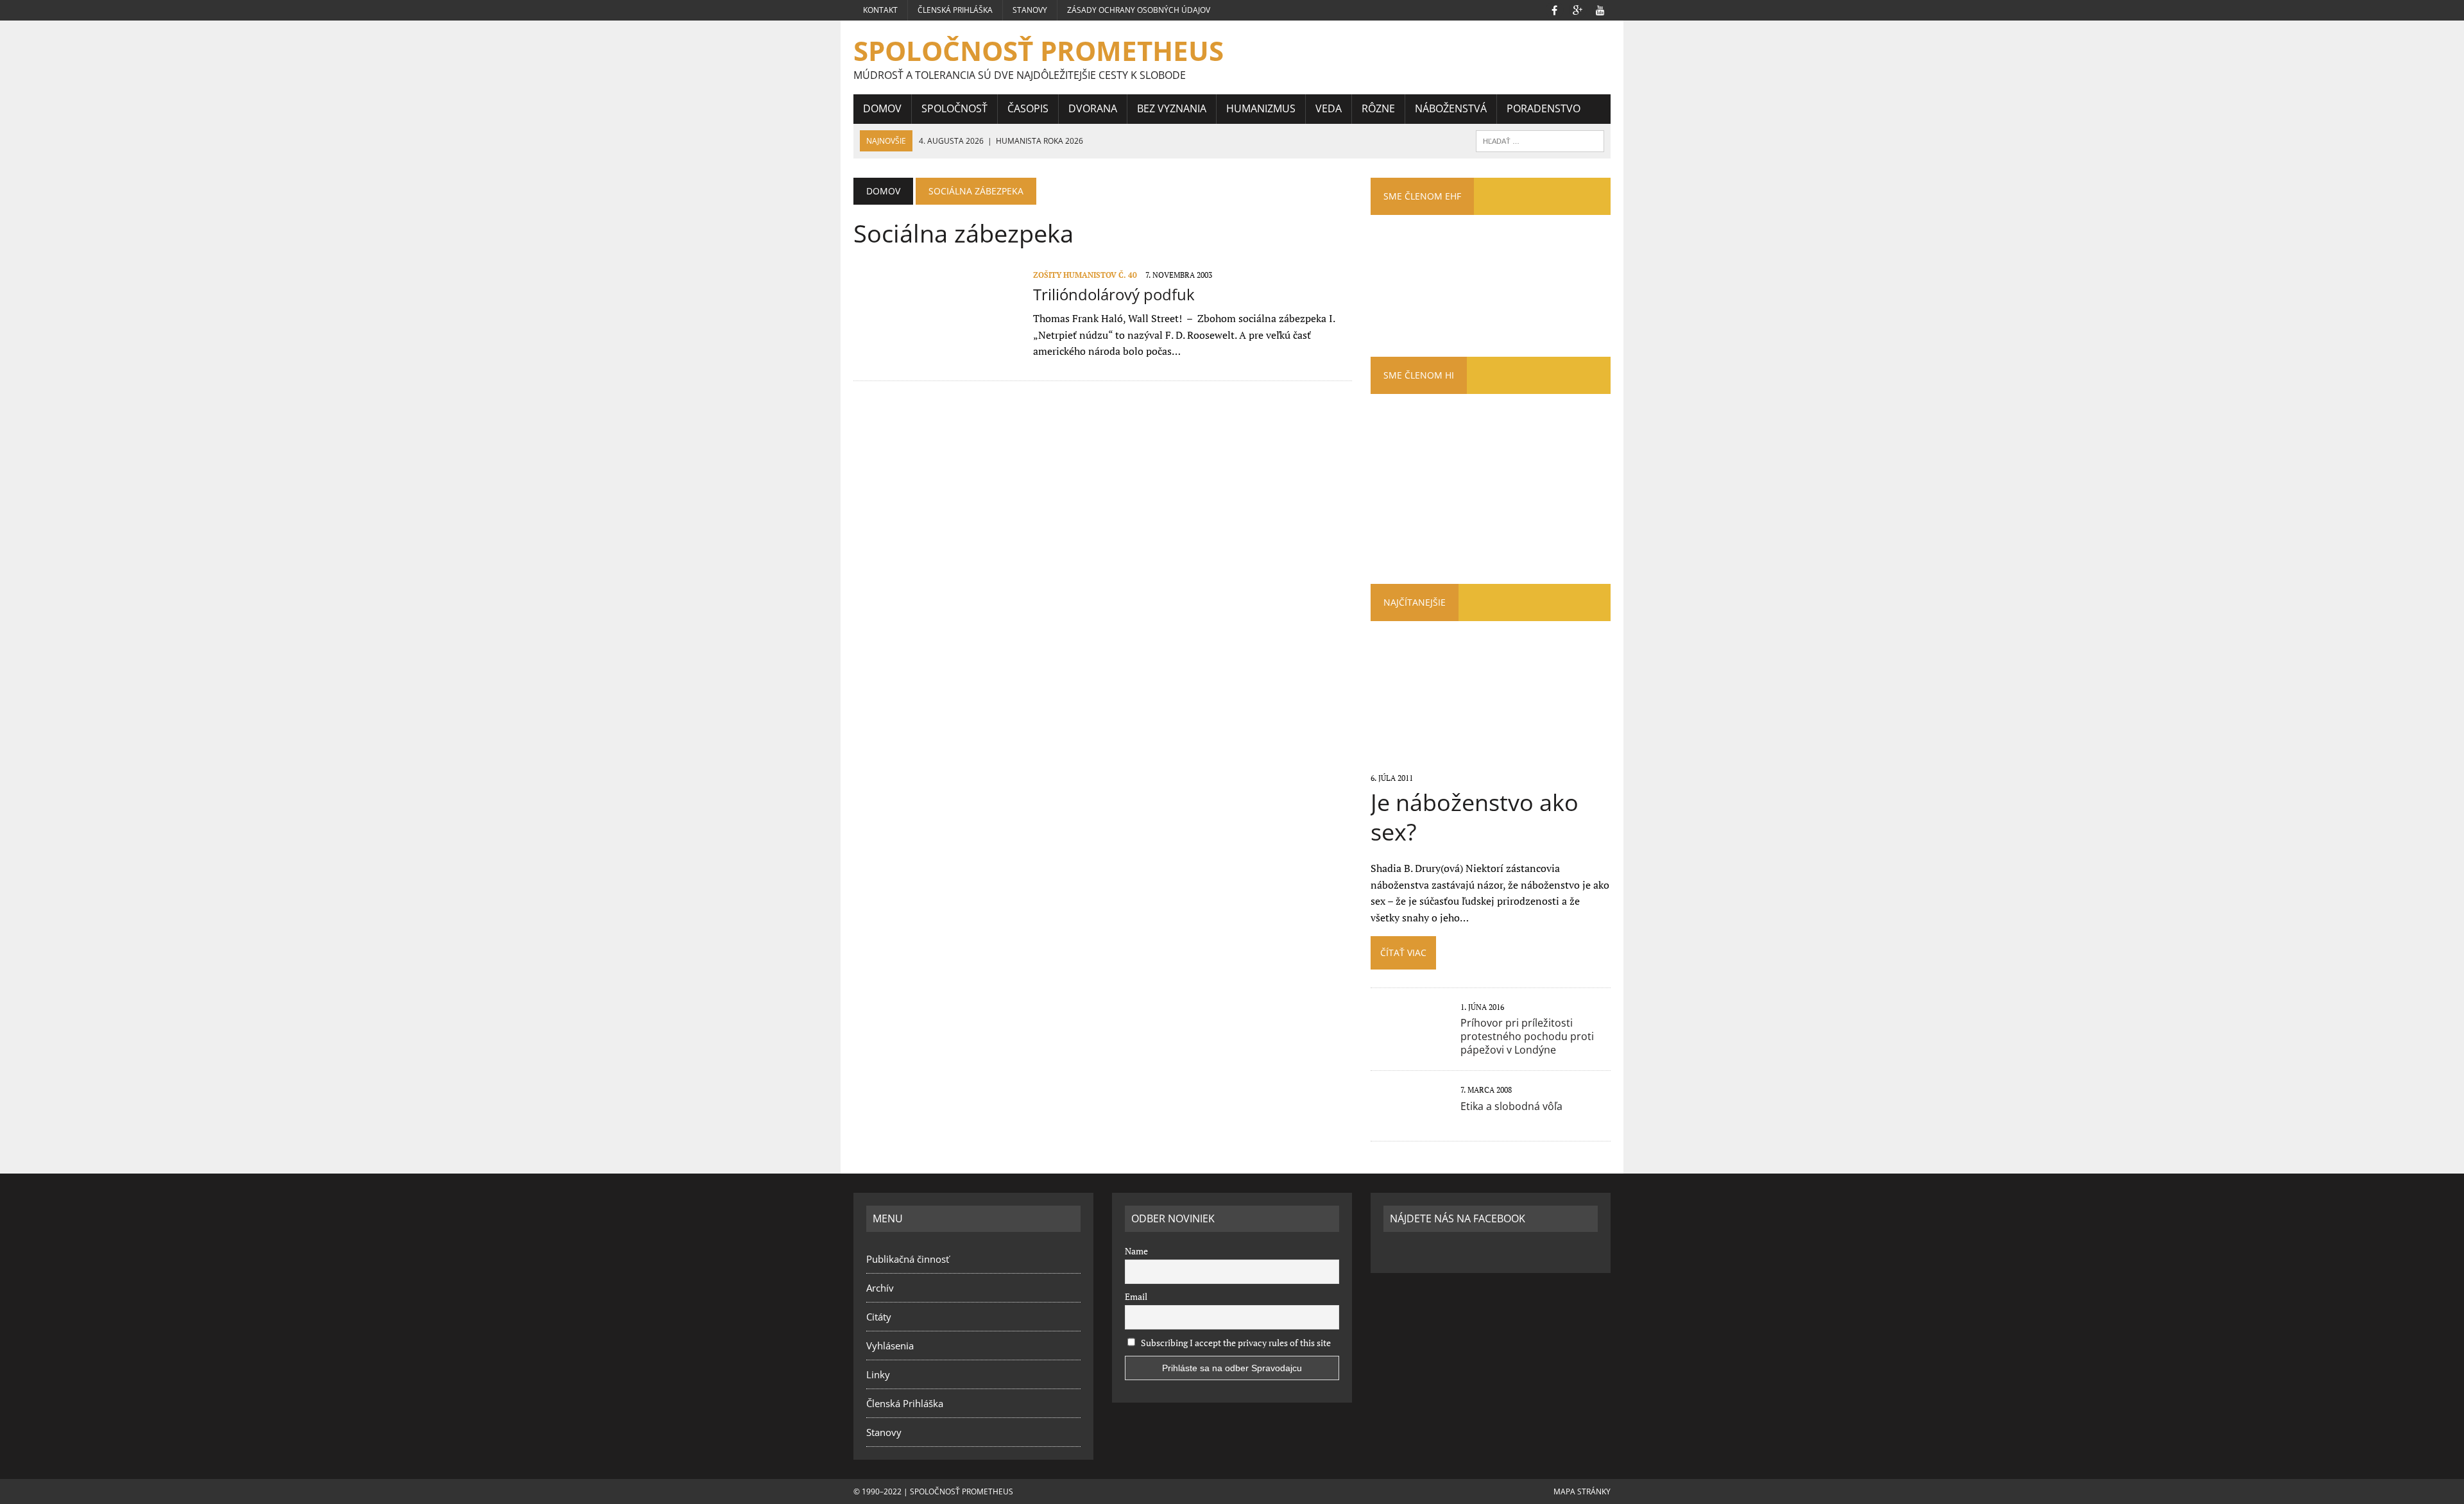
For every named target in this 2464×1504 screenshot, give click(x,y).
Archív (880, 1288)
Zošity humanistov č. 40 (1085, 275)
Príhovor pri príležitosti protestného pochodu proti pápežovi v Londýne (1527, 1036)
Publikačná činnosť (908, 1259)
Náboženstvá (1451, 108)
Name (1136, 1251)
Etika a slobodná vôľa (1511, 1106)
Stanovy (1030, 10)
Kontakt (880, 10)
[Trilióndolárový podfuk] (937, 354)
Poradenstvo (1544, 108)
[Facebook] (1554, 9)
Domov (882, 108)
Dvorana (1093, 108)
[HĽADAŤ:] (1540, 140)
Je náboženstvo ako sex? (1475, 817)
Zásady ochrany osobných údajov (1139, 10)
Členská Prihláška (955, 10)
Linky (878, 1374)
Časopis (1028, 108)
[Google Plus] (1577, 9)
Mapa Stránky (1582, 1491)
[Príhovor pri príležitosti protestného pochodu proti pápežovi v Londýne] (1409, 1035)
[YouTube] (1600, 9)
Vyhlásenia (890, 1346)
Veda (1329, 108)
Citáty (879, 1317)
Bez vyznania (1172, 108)
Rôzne (1378, 108)
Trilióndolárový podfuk (1114, 294)
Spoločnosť (954, 108)
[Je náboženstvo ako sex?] (1490, 760)
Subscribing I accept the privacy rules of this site (1235, 1343)
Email (1136, 1296)
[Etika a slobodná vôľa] (1409, 1118)
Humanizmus (1261, 108)
